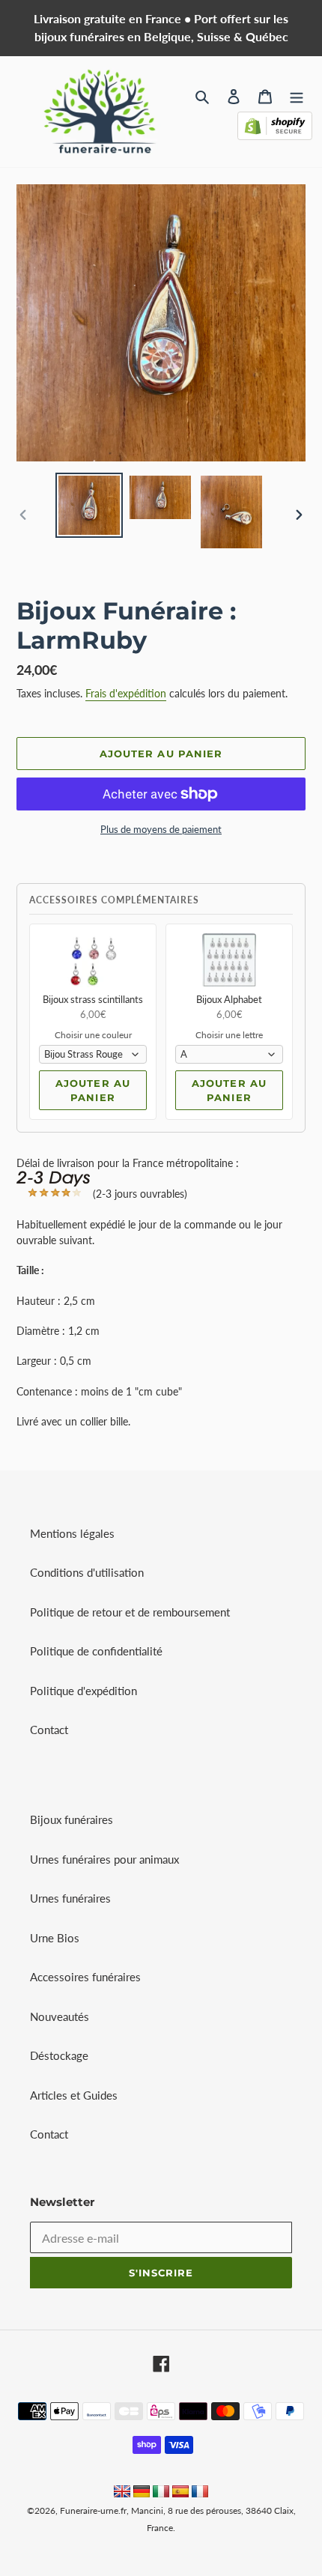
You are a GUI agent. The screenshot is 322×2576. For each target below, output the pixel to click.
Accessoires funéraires (85, 1977)
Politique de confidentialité (96, 1651)
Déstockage (59, 2055)
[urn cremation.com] (122, 2493)
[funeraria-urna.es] (182, 2493)
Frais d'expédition (126, 693)
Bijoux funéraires (72, 1819)
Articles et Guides (74, 2095)
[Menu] (297, 96)
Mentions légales (72, 1533)
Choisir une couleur (93, 1035)
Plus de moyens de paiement (161, 829)
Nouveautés (60, 2016)
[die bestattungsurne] (142, 2493)
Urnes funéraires (70, 1898)
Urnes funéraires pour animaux (104, 1859)
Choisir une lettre (229, 1035)
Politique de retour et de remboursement (130, 1612)
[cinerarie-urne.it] (161, 2493)
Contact (49, 1730)
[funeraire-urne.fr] (200, 2493)
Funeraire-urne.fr (93, 2510)
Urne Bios (55, 1938)
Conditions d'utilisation (87, 1572)
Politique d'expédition (83, 1691)
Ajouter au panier (92, 1091)
